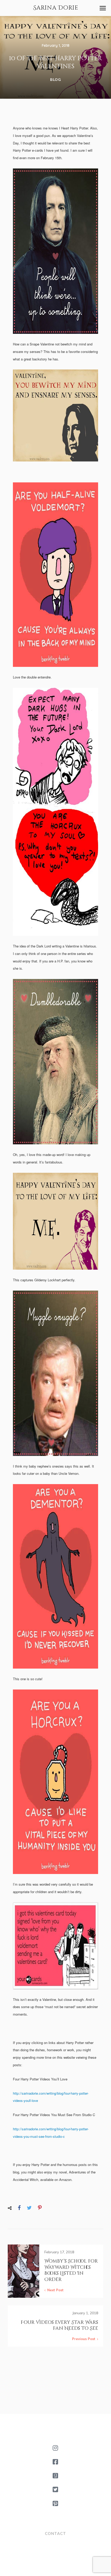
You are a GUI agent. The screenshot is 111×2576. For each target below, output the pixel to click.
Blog (55, 80)
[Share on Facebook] (19, 2208)
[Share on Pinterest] (40, 2208)
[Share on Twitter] (29, 2208)
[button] (103, 8)
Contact (55, 2533)
